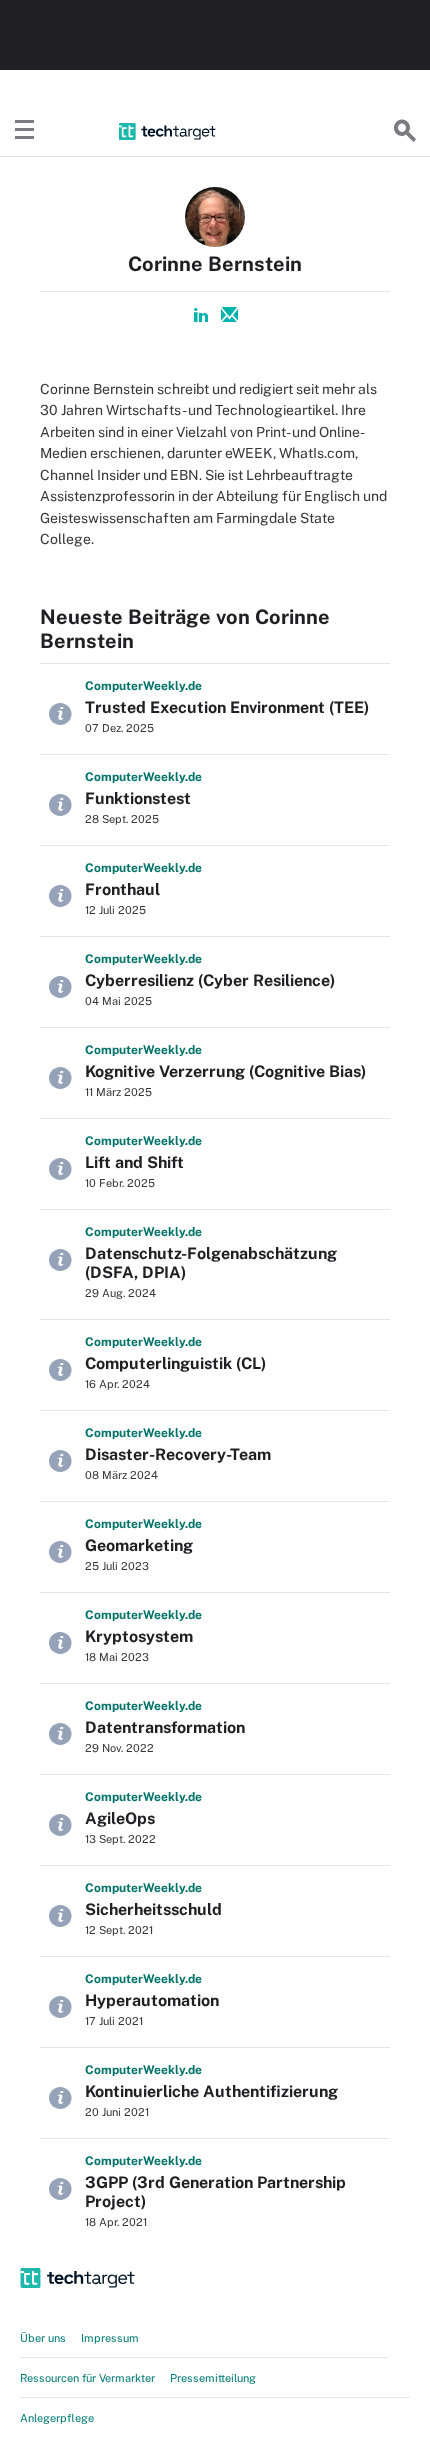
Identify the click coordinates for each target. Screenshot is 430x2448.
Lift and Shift (134, 1162)
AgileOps (120, 1818)
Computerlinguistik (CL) (175, 1363)
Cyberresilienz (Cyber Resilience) (210, 980)
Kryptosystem (139, 1636)
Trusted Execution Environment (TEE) (227, 707)
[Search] (405, 131)
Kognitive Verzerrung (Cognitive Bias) (225, 1071)
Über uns (43, 2338)
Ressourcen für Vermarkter (87, 2378)
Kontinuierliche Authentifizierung (211, 2091)
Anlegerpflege (57, 2418)
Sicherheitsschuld (153, 1909)
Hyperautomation (152, 2000)
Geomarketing (139, 1545)
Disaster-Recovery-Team (178, 1454)
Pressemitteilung (213, 2378)
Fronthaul (122, 889)
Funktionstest (138, 798)
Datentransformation (165, 1727)
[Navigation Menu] (25, 131)
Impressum (110, 2338)
